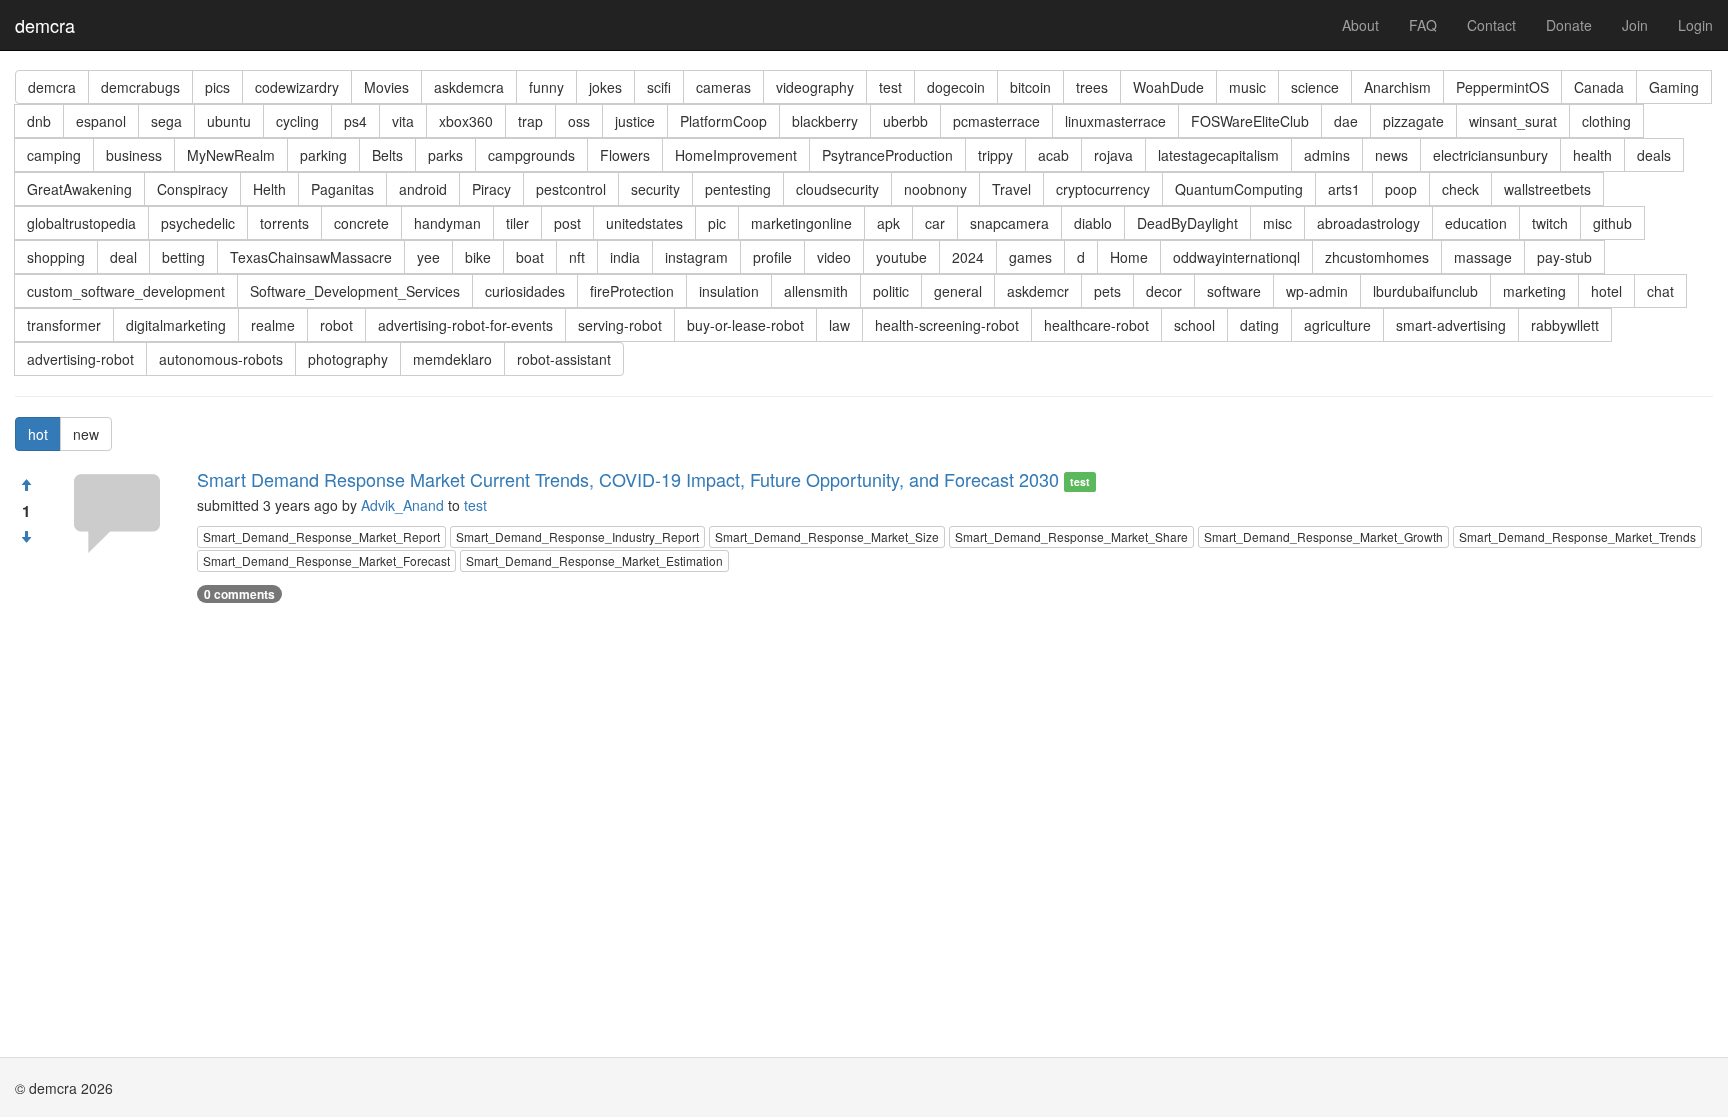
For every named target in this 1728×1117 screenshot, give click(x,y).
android (423, 189)
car (935, 223)
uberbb (905, 121)
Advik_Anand (402, 505)
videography (815, 87)
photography (348, 359)
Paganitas (342, 189)
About (1360, 25)
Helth (269, 189)
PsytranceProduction (887, 155)
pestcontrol (571, 189)
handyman (447, 223)
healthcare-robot (1096, 325)
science (1315, 87)
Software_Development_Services (355, 291)
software (1234, 291)
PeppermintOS (1502, 87)
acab (1053, 155)
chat (1660, 291)
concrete (361, 223)
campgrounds (531, 155)
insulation (729, 291)
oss (579, 121)
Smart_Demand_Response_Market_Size (827, 536)
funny (546, 87)
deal (123, 257)
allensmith (816, 291)
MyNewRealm (231, 155)
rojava (1113, 155)
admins (1327, 155)
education (1476, 223)
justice (635, 121)
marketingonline (801, 223)
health (1592, 155)
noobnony (935, 189)
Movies (386, 87)
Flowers (625, 155)
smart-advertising (1451, 325)
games (1030, 257)
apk (888, 223)
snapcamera (1009, 223)
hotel (1606, 291)
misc (1277, 223)
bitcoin (1030, 87)
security (655, 189)
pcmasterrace (996, 121)
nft (577, 257)
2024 (968, 257)
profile (772, 257)
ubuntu (229, 121)
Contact (1491, 25)
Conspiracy (192, 189)
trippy (995, 155)
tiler (517, 223)
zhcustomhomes (1377, 257)
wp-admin (1317, 291)
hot (38, 434)
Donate (1569, 25)
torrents (284, 223)
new (86, 434)
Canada (1599, 87)
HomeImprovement (736, 155)
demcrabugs (140, 87)
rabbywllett (1565, 325)
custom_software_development (126, 291)
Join (1635, 25)
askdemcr (1038, 291)
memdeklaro (452, 359)
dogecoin (956, 87)
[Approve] (26, 485)
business (134, 155)
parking (323, 155)
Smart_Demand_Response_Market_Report (321, 536)
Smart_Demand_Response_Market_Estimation (594, 560)
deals (1654, 155)
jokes (605, 87)
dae (1346, 121)
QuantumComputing (1239, 189)
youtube (901, 257)
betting (183, 257)
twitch (1550, 223)
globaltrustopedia (81, 223)
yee (428, 257)
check (1460, 189)
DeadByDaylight (1187, 223)
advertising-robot (80, 359)
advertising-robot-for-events (465, 325)
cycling (297, 121)
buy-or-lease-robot (745, 325)
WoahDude (1168, 87)
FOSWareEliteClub (1250, 121)
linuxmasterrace (1115, 121)
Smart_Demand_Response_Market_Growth (1323, 536)
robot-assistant (564, 359)
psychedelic (198, 223)
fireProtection (632, 291)
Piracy (491, 189)
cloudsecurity (837, 189)
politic (891, 291)
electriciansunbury (1490, 155)
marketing (1534, 291)
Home (1129, 257)
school (1194, 325)
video (834, 257)
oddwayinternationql (1236, 257)
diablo (1093, 223)
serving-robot (620, 325)
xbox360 (466, 121)
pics (217, 87)
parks (445, 155)
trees (1092, 87)
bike (478, 257)
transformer (64, 325)
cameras (723, 87)
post (567, 223)
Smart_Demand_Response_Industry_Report (577, 536)
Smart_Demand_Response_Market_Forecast (326, 560)
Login (1695, 25)
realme (273, 325)
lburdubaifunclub (1425, 291)
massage (1483, 257)
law (839, 325)
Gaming (1674, 87)
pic (717, 223)
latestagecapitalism (1218, 155)
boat (530, 257)
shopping (56, 257)
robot (336, 325)
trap (530, 121)
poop (1401, 189)
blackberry (825, 121)
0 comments (239, 594)
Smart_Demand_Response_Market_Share (1071, 536)
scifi (659, 87)
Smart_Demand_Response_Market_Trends (1577, 536)
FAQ (1423, 25)
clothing (1606, 121)
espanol (101, 121)
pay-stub (1564, 257)
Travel (1011, 189)
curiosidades (525, 291)
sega (166, 121)
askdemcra (469, 87)
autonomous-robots (221, 359)
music (1247, 87)
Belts (387, 155)
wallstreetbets (1547, 189)
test (890, 87)
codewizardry (297, 87)
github (1612, 223)
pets (1107, 291)
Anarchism (1397, 87)
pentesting (738, 189)
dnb (39, 121)
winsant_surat (1513, 121)
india (625, 257)
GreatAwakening (79, 189)
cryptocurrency (1103, 189)
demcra (45, 25)
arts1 (1344, 189)
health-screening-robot (947, 325)
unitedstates (644, 223)
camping (54, 155)
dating (1259, 325)
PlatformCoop (723, 121)
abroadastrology (1368, 223)
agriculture (1337, 325)
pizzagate (1413, 121)
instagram (696, 257)
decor (1164, 291)
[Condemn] (26, 537)
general (958, 291)
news (1391, 155)
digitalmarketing (176, 325)
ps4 (355, 121)
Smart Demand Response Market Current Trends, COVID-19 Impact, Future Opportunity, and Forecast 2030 (628, 479)
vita (403, 121)
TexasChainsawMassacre (311, 257)
